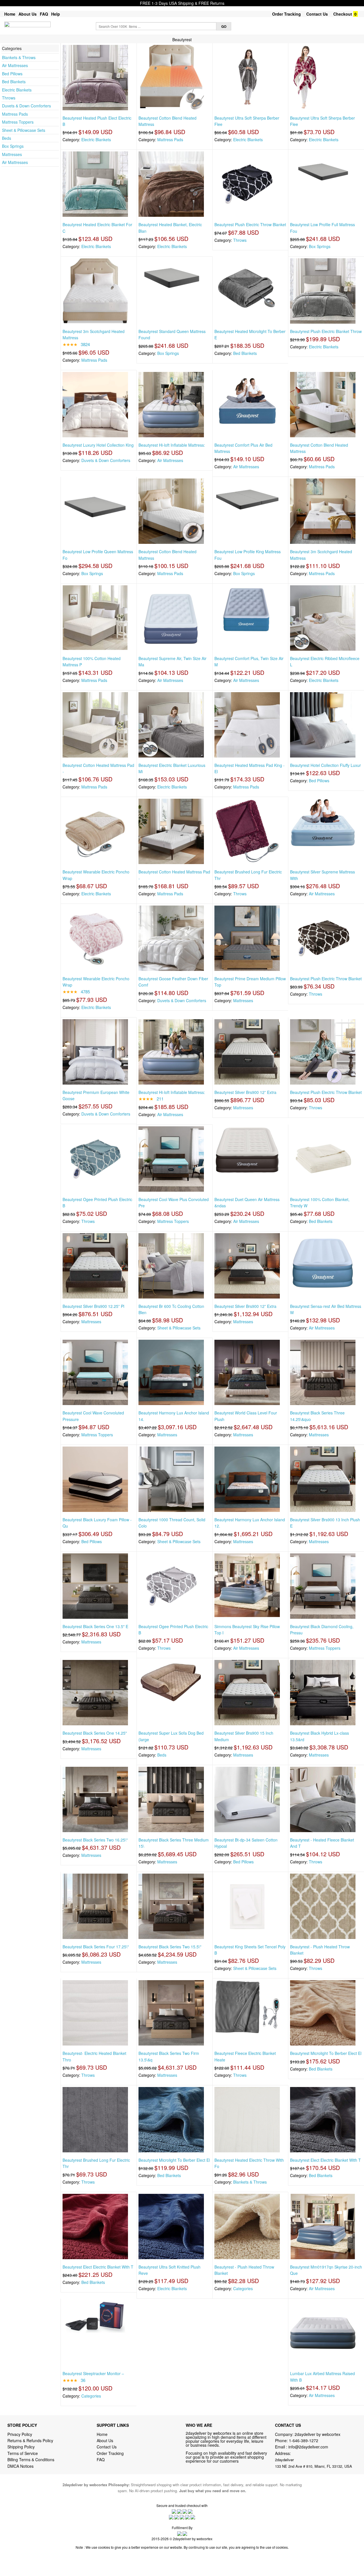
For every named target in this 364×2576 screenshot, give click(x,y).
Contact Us (317, 14)
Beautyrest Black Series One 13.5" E (95, 1626)
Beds (7, 138)
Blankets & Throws (19, 57)
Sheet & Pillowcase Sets (24, 130)
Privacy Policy (20, 2434)
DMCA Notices (20, 2466)
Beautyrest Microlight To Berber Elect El (326, 2053)
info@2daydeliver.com (308, 2447)
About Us (28, 14)
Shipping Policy (22, 2447)
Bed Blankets (14, 82)
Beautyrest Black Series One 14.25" (95, 1733)
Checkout (343, 14)
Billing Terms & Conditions (31, 2460)
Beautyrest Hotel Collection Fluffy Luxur (325, 765)
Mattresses (12, 154)
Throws (9, 98)
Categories (243, 2288)
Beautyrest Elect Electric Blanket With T (325, 2160)
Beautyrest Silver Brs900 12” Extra (245, 1092)
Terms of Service (23, 2453)
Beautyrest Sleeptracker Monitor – (93, 2373)
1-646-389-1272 (304, 2440)
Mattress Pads (15, 114)
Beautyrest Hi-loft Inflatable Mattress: (172, 445)
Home (10, 14)
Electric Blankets (17, 90)
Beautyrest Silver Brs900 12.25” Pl (93, 1306)
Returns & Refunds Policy (30, 2440)
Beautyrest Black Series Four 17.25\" (96, 1947)
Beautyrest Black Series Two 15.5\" (170, 1947)
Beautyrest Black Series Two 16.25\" (95, 1840)
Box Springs (13, 146)
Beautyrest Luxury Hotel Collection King (98, 445)
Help (56, 14)
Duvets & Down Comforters (26, 106)
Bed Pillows (12, 74)
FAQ (44, 14)
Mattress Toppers (18, 122)
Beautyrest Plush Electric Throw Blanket (250, 224)
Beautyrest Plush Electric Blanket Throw (326, 331)
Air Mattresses (15, 65)
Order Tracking (287, 14)
